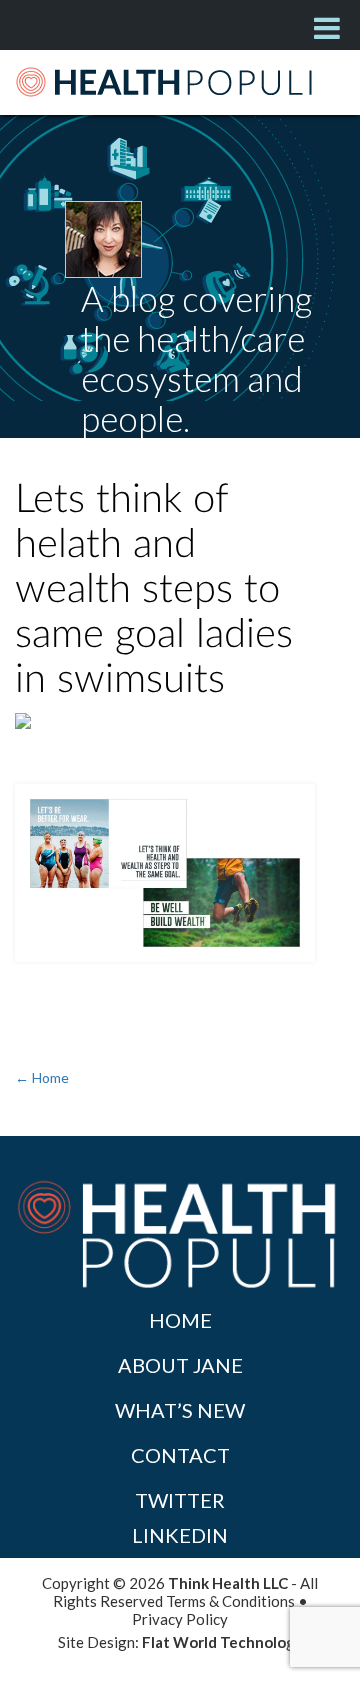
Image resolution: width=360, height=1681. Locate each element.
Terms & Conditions (230, 1601)
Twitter (180, 1500)
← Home (42, 1077)
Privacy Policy (180, 1619)
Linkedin (180, 1535)
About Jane (180, 1365)
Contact (180, 1455)
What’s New (180, 1410)
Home (180, 1320)
